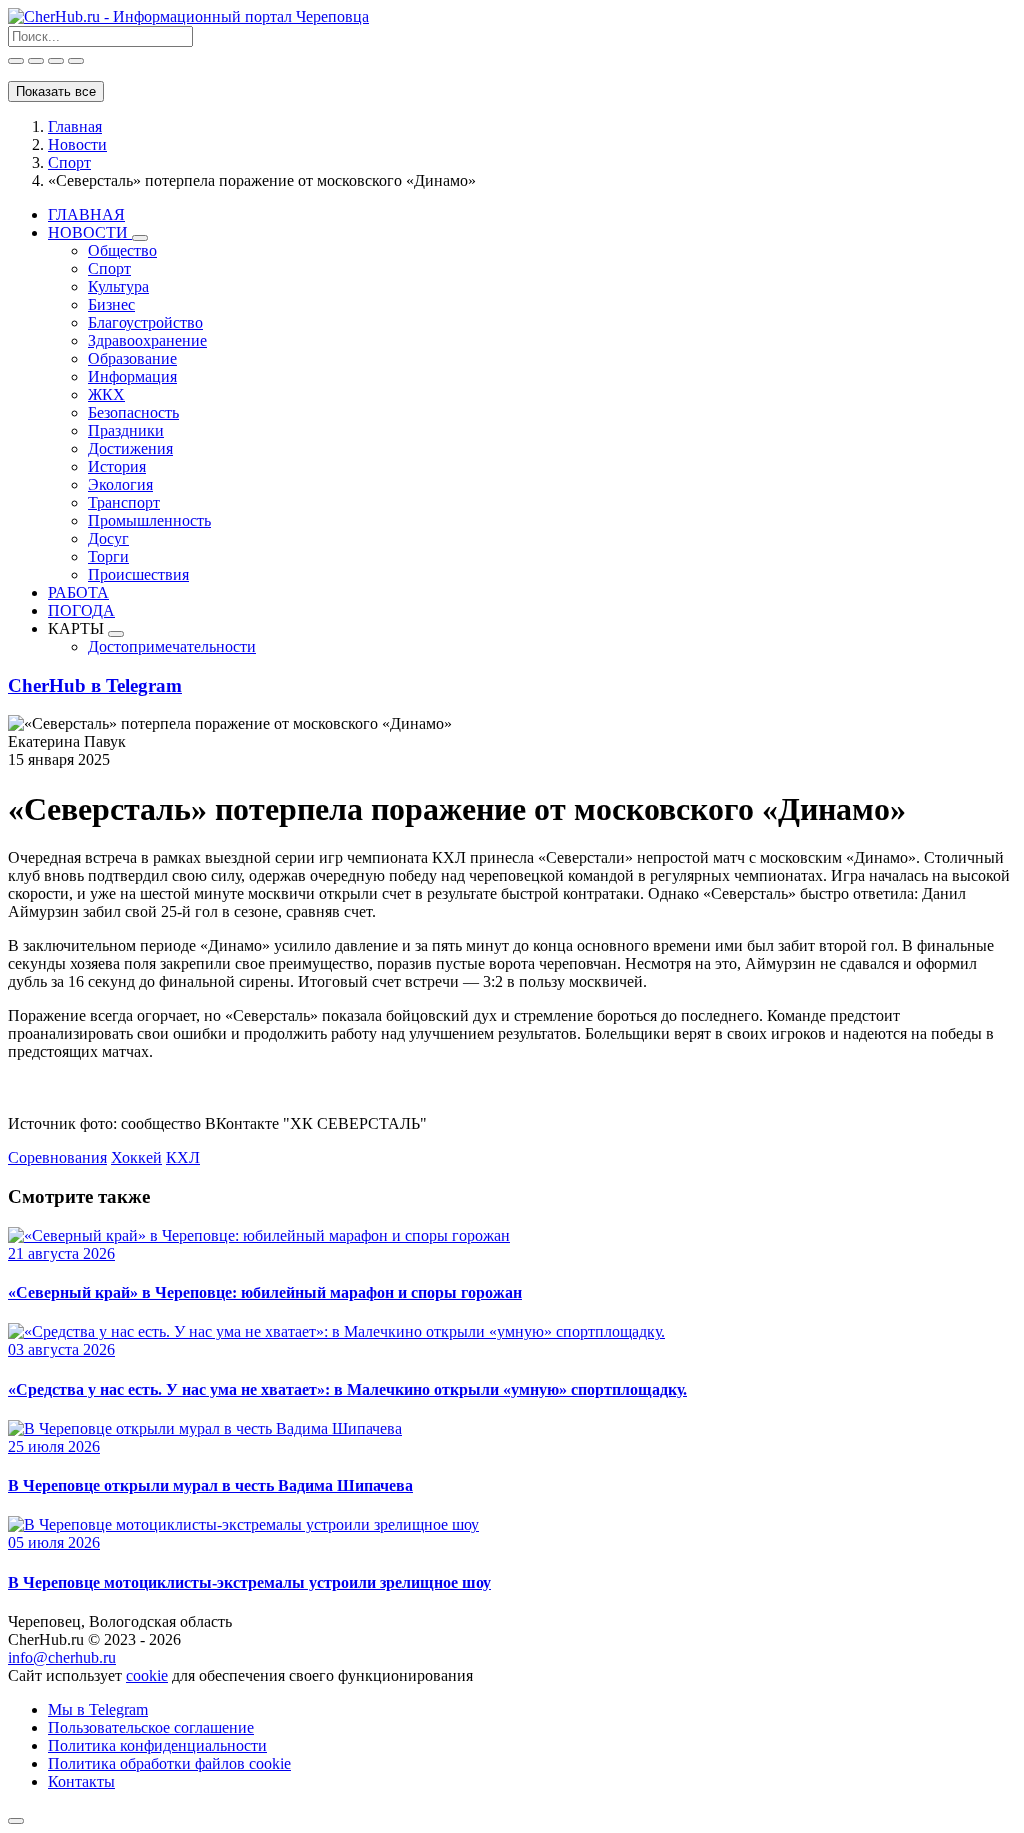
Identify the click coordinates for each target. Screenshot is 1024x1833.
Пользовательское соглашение (151, 1727)
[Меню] (76, 61)
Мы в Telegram (98, 1709)
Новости (77, 144)
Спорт (69, 162)
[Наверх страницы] (16, 1821)
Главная (75, 126)
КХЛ (183, 1157)
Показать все (56, 91)
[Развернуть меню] (140, 238)
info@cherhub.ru (62, 1657)
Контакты (81, 1781)
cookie (147, 1675)
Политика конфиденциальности (157, 1745)
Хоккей (136, 1157)
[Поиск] (16, 61)
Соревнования (57, 1157)
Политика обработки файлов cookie (169, 1763)
